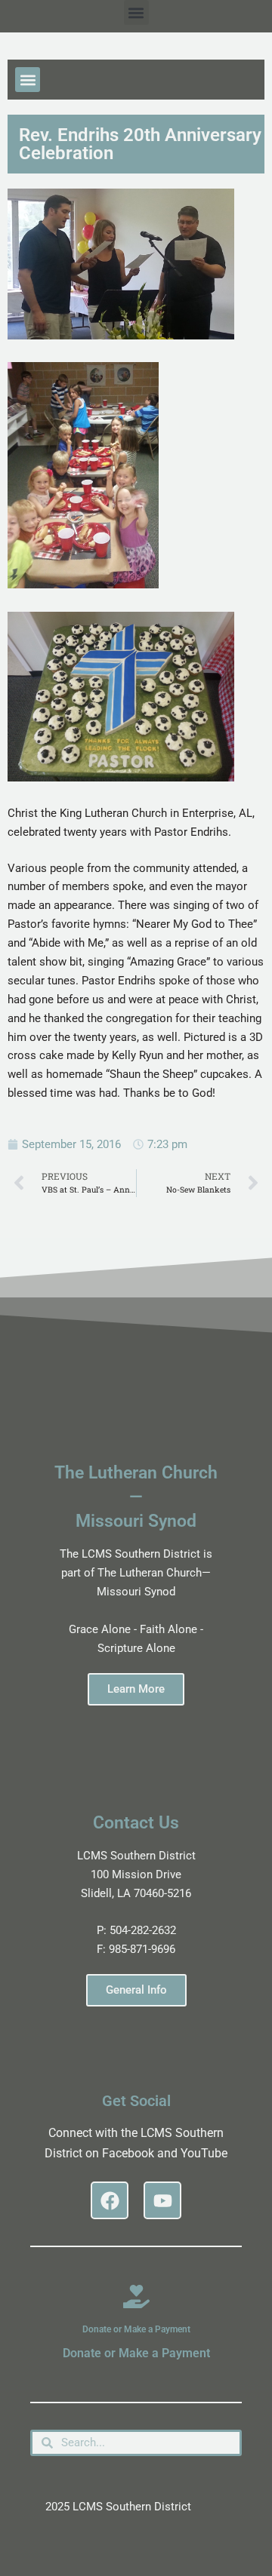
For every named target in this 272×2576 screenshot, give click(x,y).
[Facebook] (110, 2200)
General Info (136, 1990)
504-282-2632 (143, 1930)
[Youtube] (162, 2200)
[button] (136, 12)
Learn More (136, 1689)
